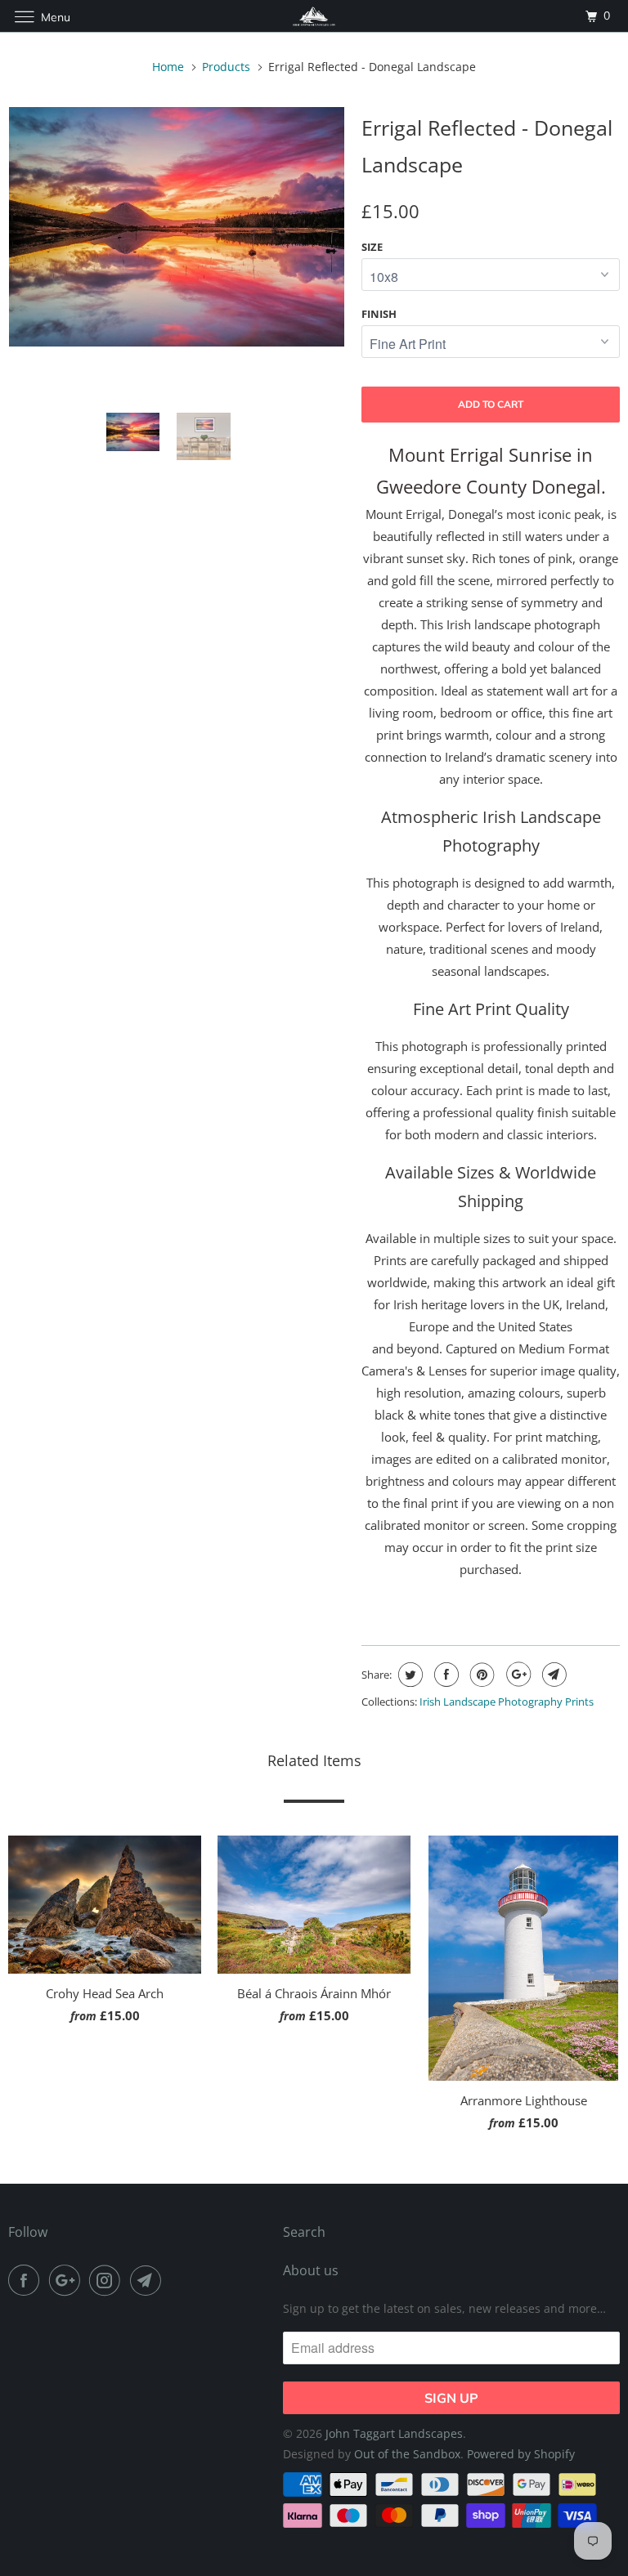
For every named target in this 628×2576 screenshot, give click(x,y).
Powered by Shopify (521, 2454)
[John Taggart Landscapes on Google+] (68, 2280)
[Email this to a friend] (552, 1675)
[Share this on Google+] (516, 1675)
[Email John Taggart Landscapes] (149, 2280)
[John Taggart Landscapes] (314, 16)
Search (304, 2232)
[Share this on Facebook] (444, 1675)
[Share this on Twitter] (408, 1675)
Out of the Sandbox (407, 2454)
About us (311, 2270)
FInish (379, 314)
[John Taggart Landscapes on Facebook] (27, 2280)
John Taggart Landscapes (394, 2433)
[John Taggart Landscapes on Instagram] (108, 2280)
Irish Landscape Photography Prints (507, 1702)
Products (226, 67)
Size (372, 247)
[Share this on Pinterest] (480, 1675)
